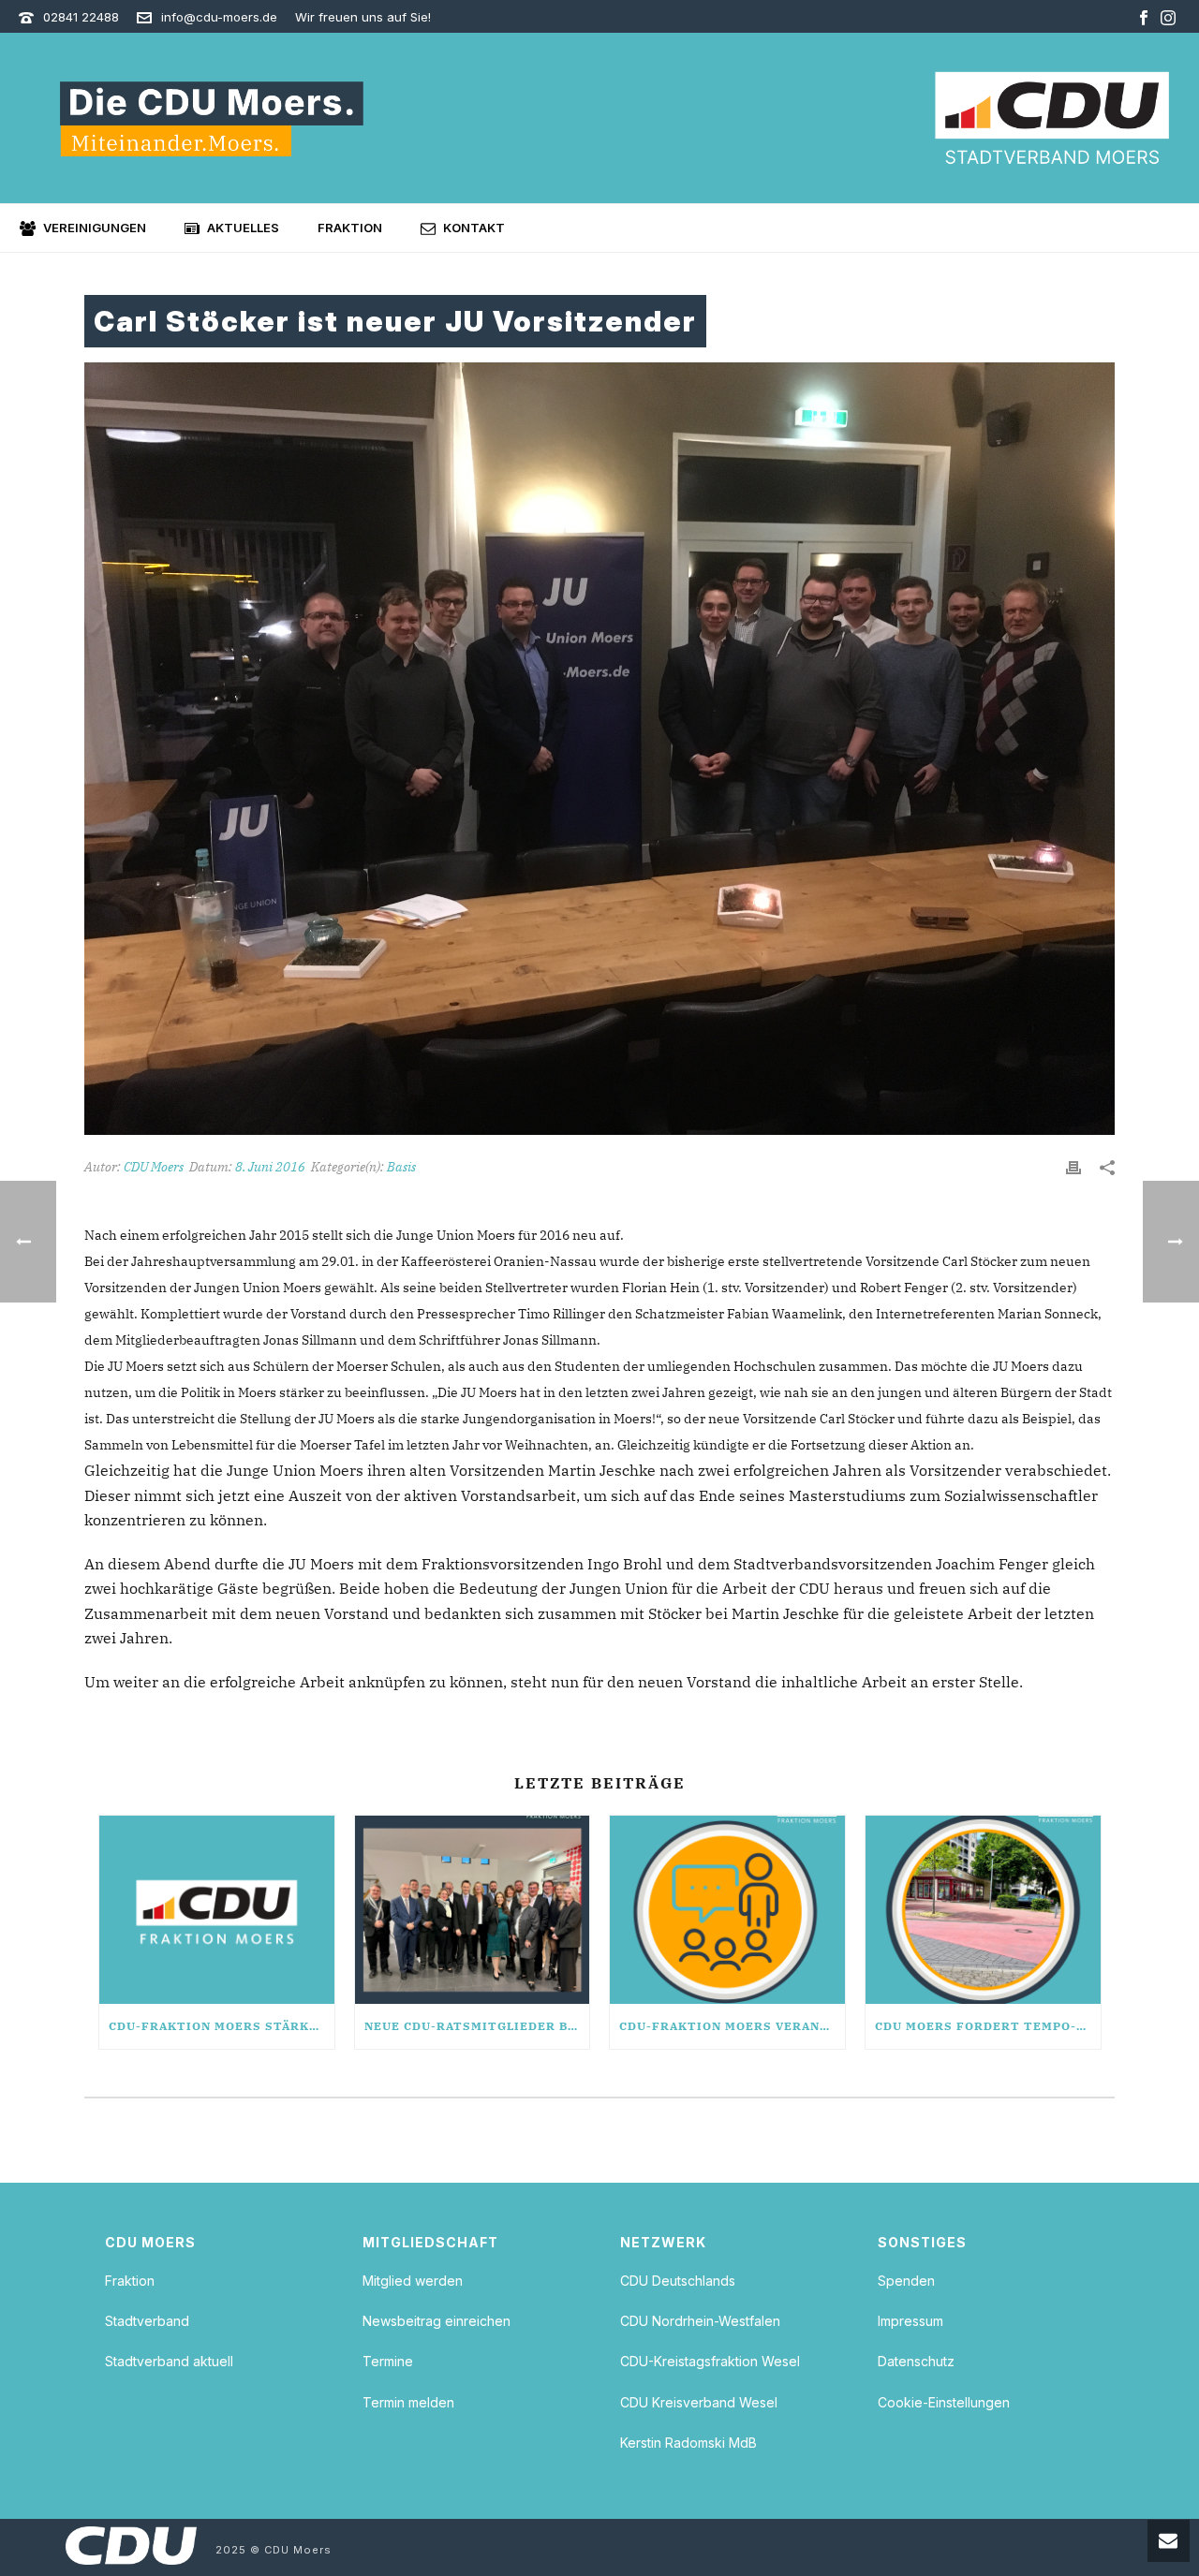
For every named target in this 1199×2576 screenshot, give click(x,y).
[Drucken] (1073, 1167)
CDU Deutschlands (678, 2281)
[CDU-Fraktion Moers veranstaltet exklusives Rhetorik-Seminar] (727, 1910)
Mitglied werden (413, 2281)
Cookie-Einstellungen (944, 2402)
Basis (401, 1167)
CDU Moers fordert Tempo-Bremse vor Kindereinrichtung (988, 2026)
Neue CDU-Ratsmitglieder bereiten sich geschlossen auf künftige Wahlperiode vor (477, 2026)
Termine (388, 2361)
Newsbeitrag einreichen (437, 2321)
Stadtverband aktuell (169, 2361)
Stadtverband (147, 2321)
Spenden (906, 2281)
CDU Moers (154, 1167)
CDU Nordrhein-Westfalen (700, 2321)
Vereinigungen (95, 228)
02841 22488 (81, 17)
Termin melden (408, 2402)
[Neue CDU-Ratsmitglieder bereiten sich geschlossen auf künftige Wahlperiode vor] (473, 1910)
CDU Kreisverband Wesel (699, 2402)
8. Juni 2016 (270, 1167)
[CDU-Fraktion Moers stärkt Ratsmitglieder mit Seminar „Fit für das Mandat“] (217, 1910)
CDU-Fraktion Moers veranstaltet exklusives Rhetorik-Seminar (732, 2026)
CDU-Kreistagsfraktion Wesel (710, 2361)
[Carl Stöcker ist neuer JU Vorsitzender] (599, 749)
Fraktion (350, 228)
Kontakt (474, 228)
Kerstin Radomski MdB (688, 2443)
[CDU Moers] (1052, 118)
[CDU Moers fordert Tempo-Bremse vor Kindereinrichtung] (983, 1910)
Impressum (910, 2321)
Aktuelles (243, 228)
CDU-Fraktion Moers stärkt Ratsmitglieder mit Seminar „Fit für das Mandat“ (222, 2026)
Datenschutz (916, 2361)
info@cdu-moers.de (219, 17)
